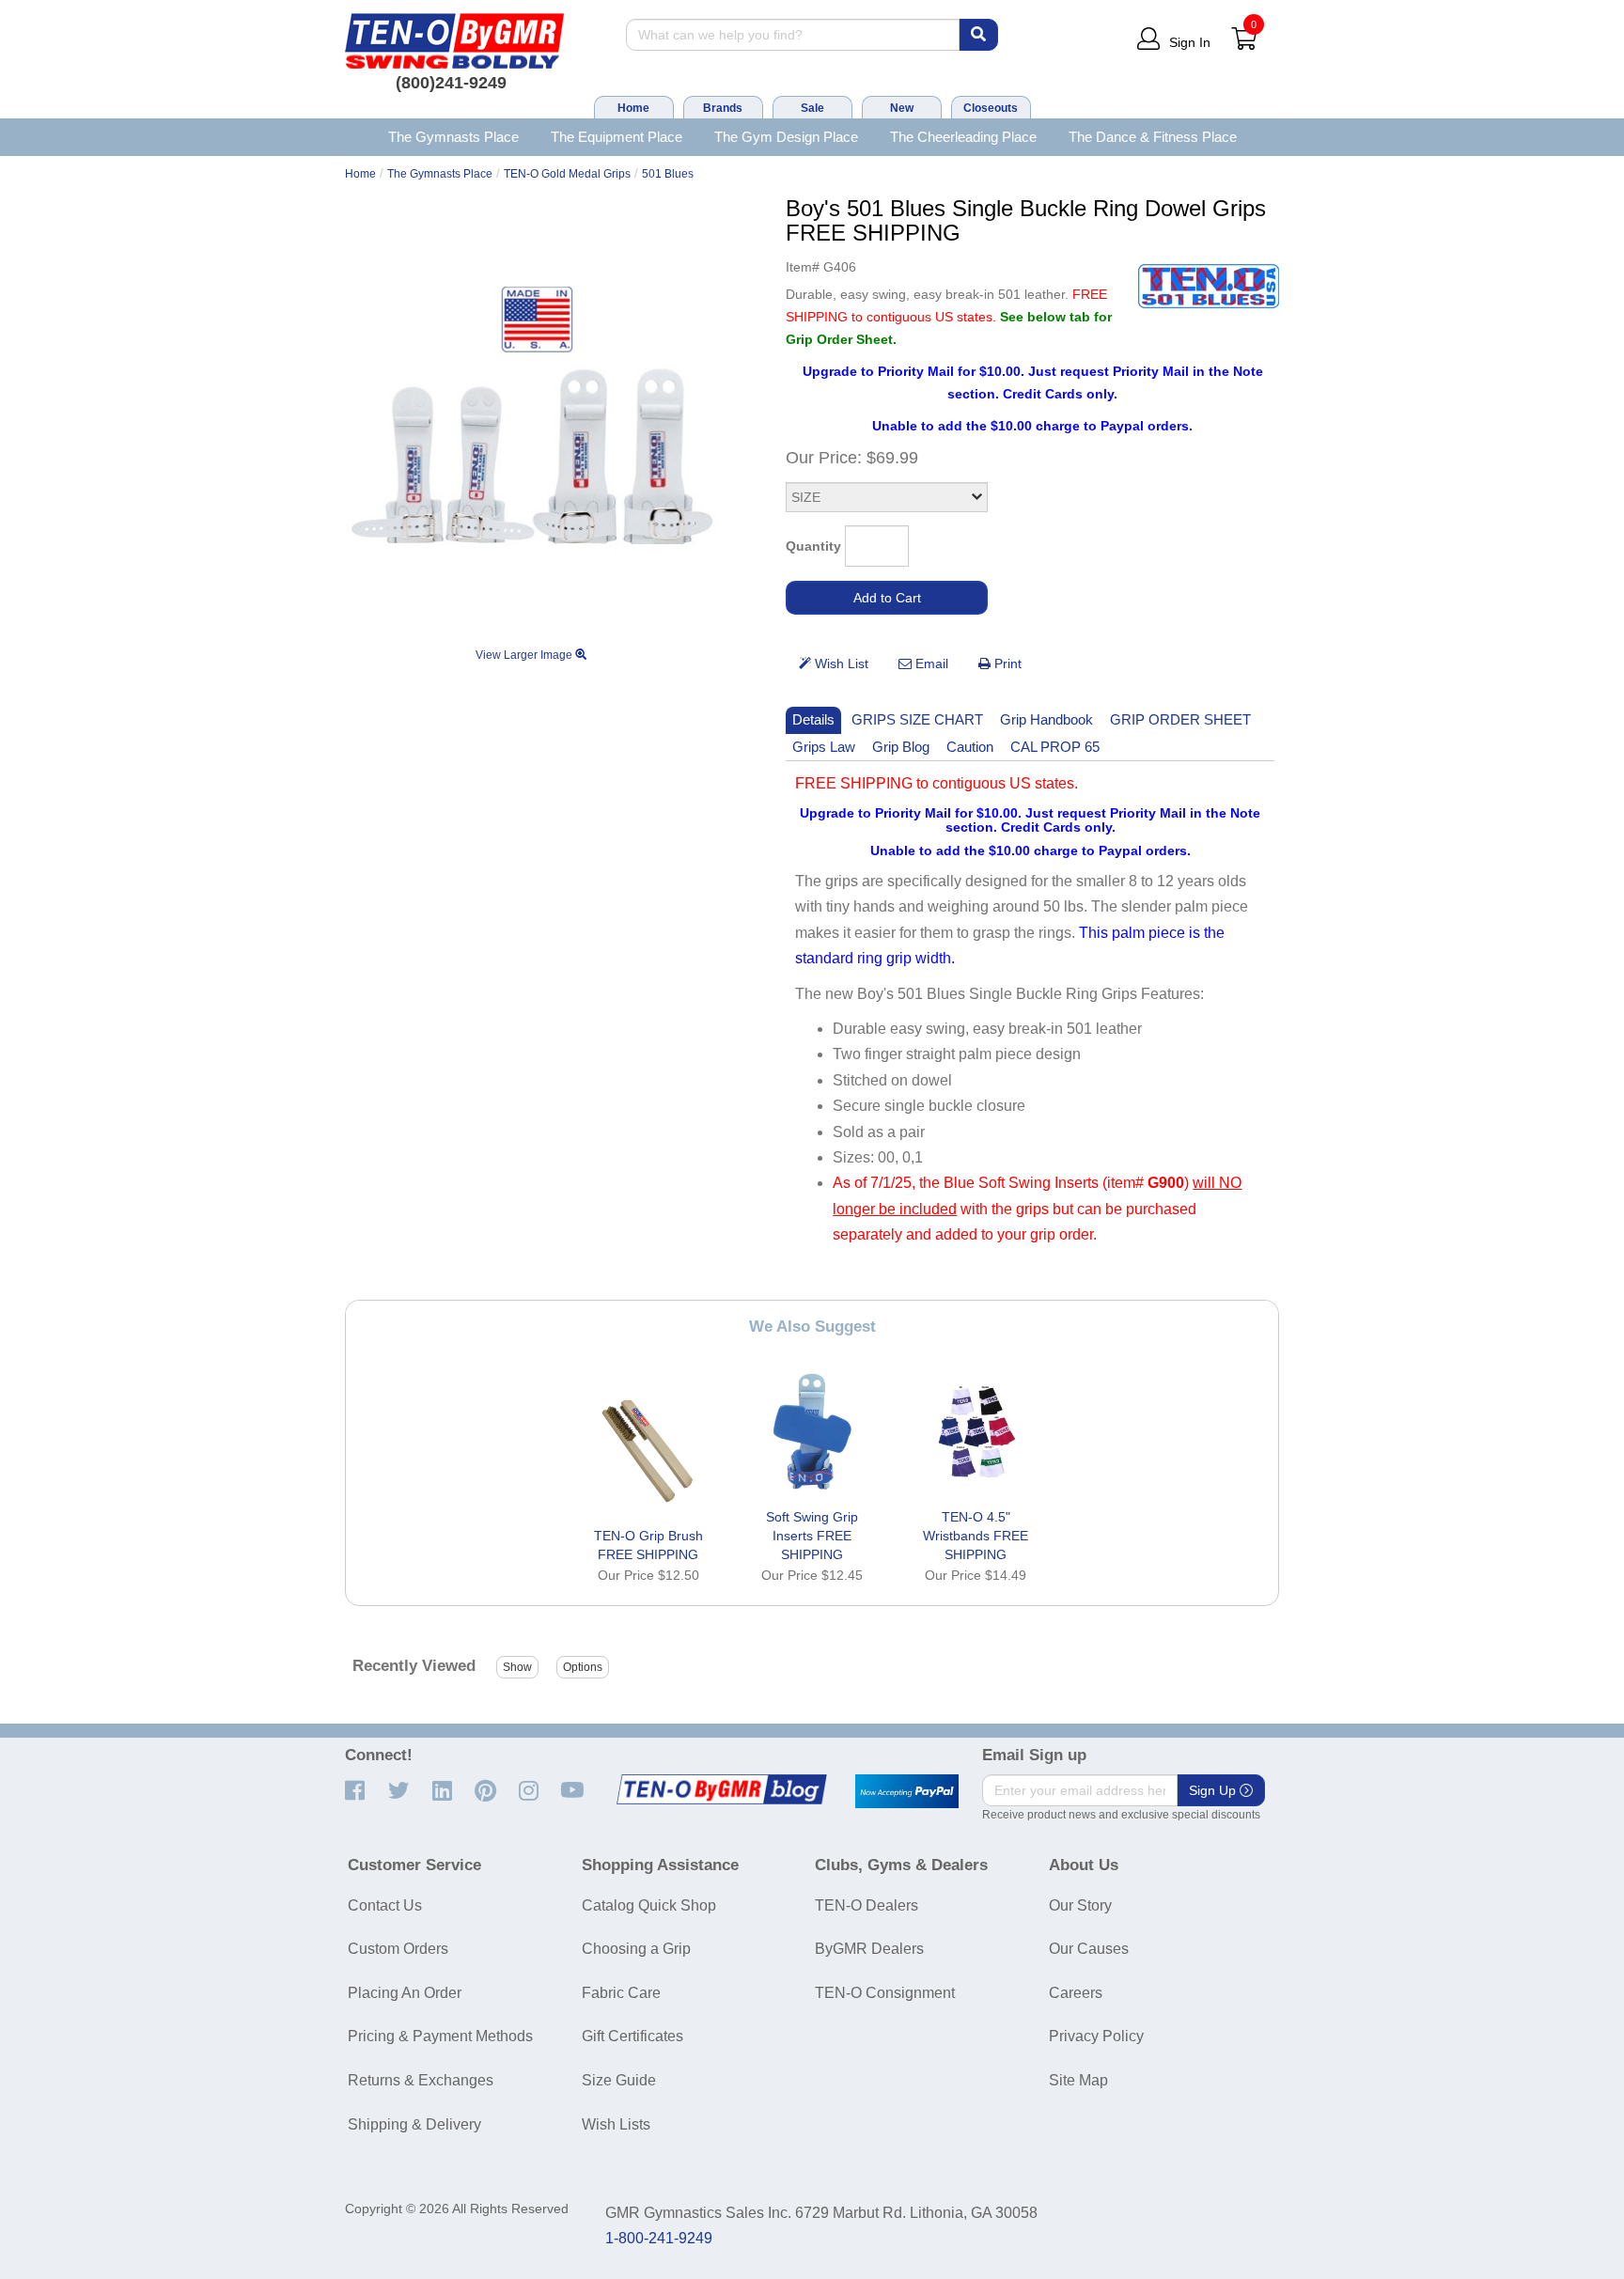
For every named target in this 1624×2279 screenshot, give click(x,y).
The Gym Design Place (786, 137)
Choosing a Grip (636, 1949)
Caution (970, 747)
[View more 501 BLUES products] (1209, 286)
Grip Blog (901, 747)
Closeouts (991, 108)
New (902, 108)
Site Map (1078, 2080)
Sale (812, 108)
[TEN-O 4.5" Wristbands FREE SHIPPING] (976, 1431)
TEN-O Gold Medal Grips (567, 174)
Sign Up (1214, 1790)
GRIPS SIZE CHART (917, 719)
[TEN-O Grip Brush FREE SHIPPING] (648, 1450)
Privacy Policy (1096, 2036)
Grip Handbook (1046, 719)
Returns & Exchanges (421, 2080)
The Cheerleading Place (963, 137)
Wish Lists (616, 2124)
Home (633, 108)
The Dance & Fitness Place (1153, 137)
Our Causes (1089, 1949)
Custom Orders (398, 1949)
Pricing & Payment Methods (440, 2036)
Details (813, 719)
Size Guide (619, 2080)
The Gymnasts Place (453, 137)
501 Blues (668, 174)
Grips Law (824, 747)
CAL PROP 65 (1055, 747)
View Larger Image (525, 655)
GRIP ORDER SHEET (1180, 719)
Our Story (1080, 1905)
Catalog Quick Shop (649, 1905)
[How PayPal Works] (907, 1791)
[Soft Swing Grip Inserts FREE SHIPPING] (812, 1431)
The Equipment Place (617, 137)
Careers (1076, 1993)
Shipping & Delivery (414, 2124)
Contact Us (385, 1905)
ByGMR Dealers (869, 1949)
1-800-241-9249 (659, 2238)
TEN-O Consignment (885, 1993)
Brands (723, 108)
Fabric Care (621, 1993)
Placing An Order (405, 1993)
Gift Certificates (632, 2036)
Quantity (813, 546)
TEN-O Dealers (867, 1905)
